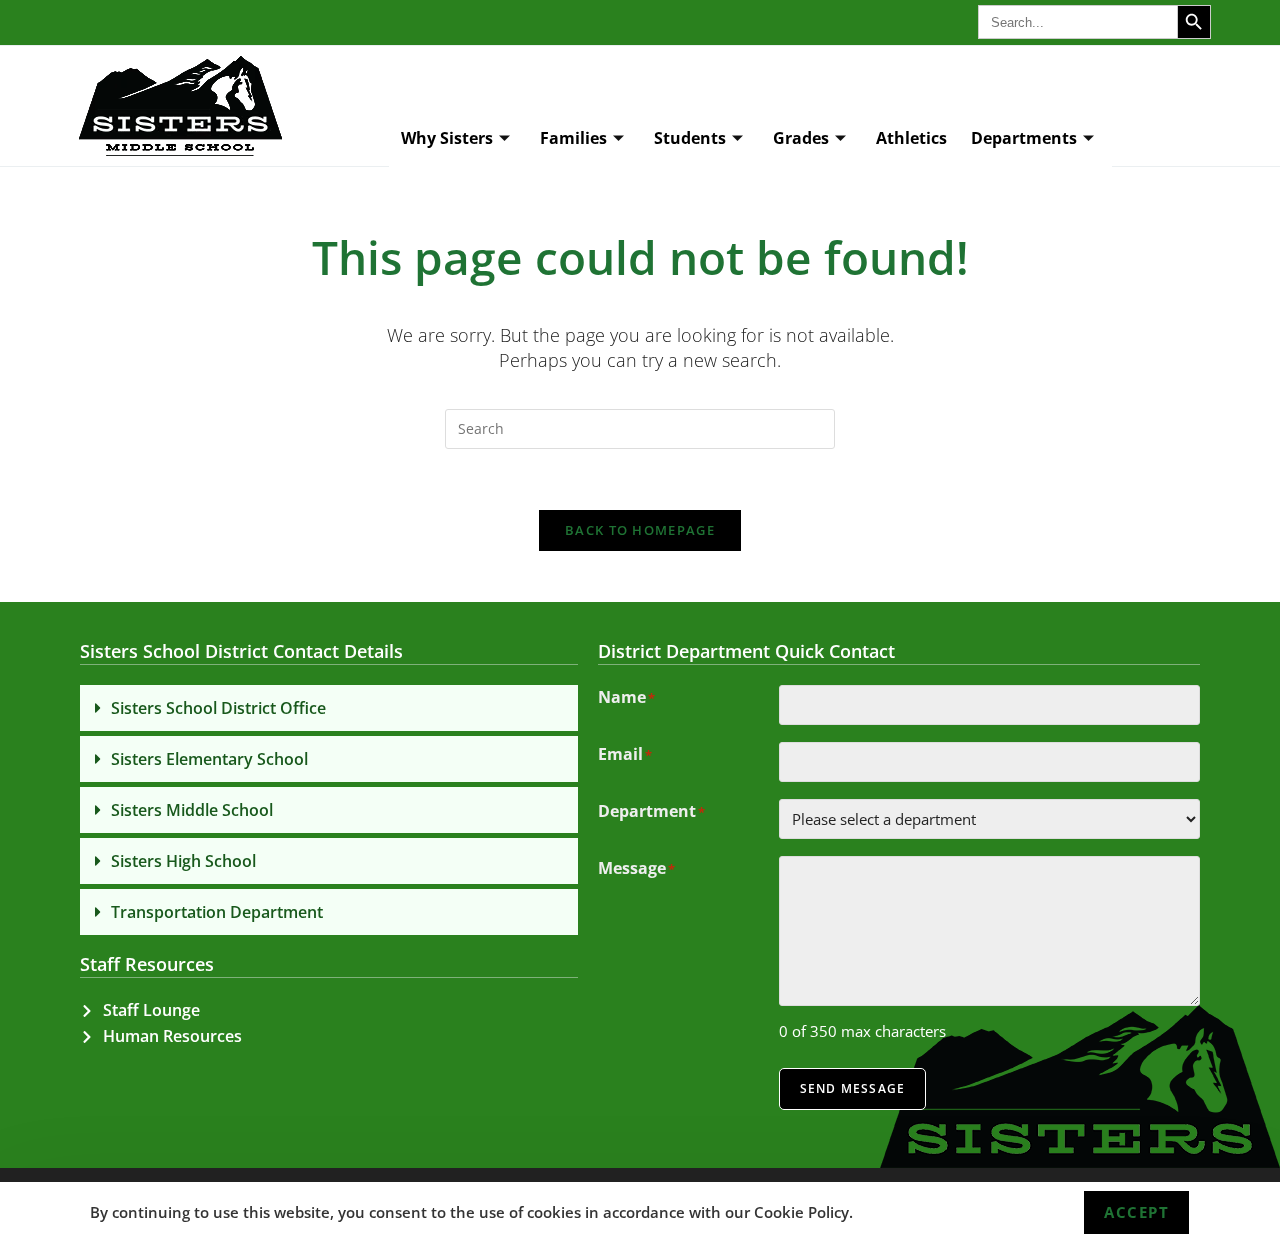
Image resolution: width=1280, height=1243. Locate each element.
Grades (801, 138)
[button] (329, 708)
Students (690, 138)
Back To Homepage (640, 530)
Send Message (852, 1088)
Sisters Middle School (192, 810)
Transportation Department (217, 912)
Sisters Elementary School (209, 759)
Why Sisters (447, 138)
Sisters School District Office (218, 708)
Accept (1136, 1212)
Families (573, 138)
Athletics (911, 138)
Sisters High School (183, 861)
